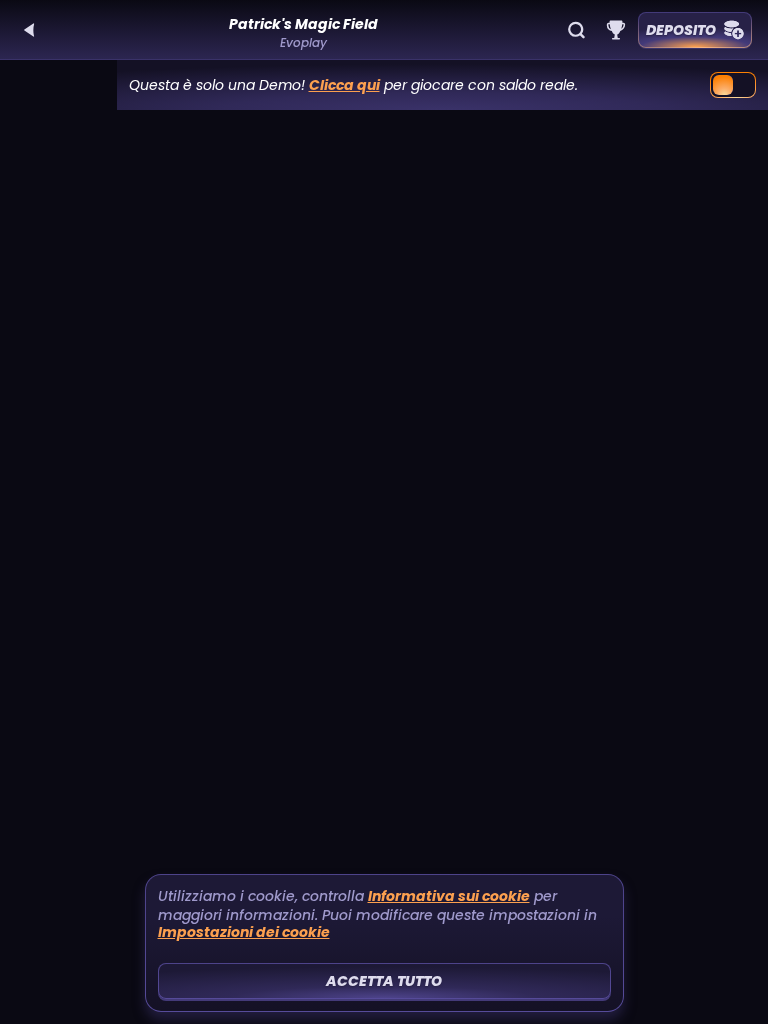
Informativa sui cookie (449, 896)
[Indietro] (30, 30)
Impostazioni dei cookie (244, 932)
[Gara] (616, 30)
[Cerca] (576, 30)
